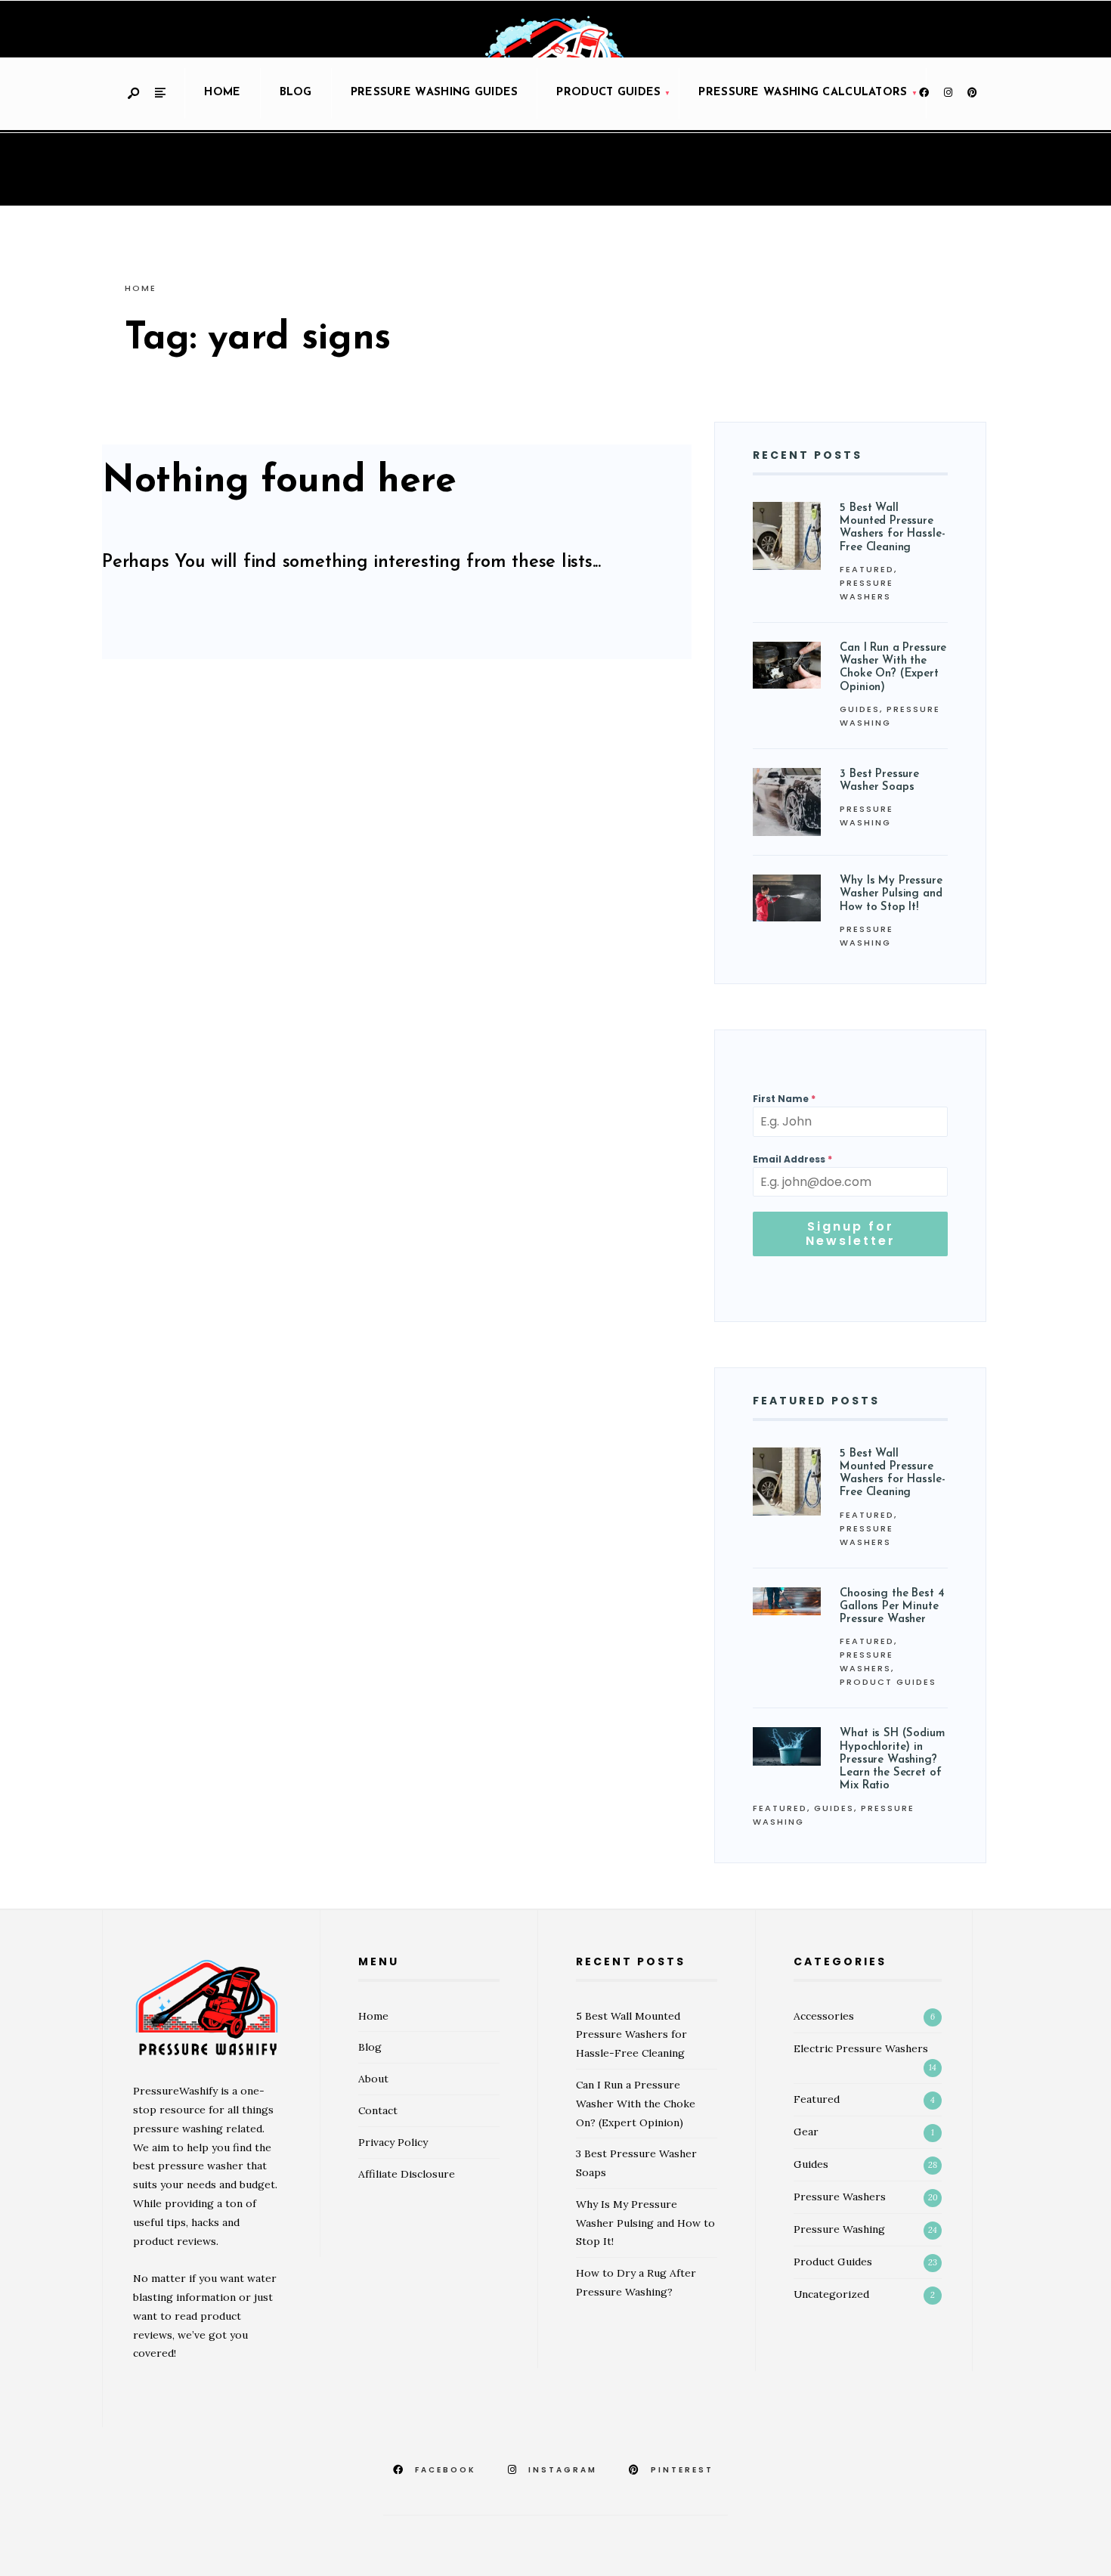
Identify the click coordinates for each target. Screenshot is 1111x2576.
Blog (296, 93)
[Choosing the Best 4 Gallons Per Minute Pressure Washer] (787, 1602)
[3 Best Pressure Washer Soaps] (787, 802)
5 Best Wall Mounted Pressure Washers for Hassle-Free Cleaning (631, 2035)
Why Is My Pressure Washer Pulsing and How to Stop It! (891, 894)
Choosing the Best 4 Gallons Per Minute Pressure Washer (892, 1607)
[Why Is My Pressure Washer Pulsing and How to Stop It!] (787, 898)
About (373, 2079)
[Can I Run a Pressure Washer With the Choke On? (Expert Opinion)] (787, 665)
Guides (860, 709)
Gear (806, 2132)
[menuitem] (608, 94)
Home (222, 93)
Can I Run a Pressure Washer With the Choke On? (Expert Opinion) (636, 2104)
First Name (784, 1099)
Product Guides (608, 93)
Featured (867, 569)
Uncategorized (831, 2294)
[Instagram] (948, 93)
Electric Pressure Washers (861, 2048)
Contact (378, 2110)
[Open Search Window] (135, 94)
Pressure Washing (839, 2229)
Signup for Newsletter (851, 1234)
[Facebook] (924, 93)
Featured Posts (816, 1401)
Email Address (792, 1159)
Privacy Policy (393, 2142)
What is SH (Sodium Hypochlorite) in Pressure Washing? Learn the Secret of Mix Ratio (892, 1760)
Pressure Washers (840, 2197)
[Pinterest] (972, 93)
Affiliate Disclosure (407, 2174)
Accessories (824, 2016)
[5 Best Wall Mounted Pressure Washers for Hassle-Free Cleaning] (787, 536)
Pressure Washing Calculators (803, 93)
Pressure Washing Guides (435, 93)
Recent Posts (808, 455)
